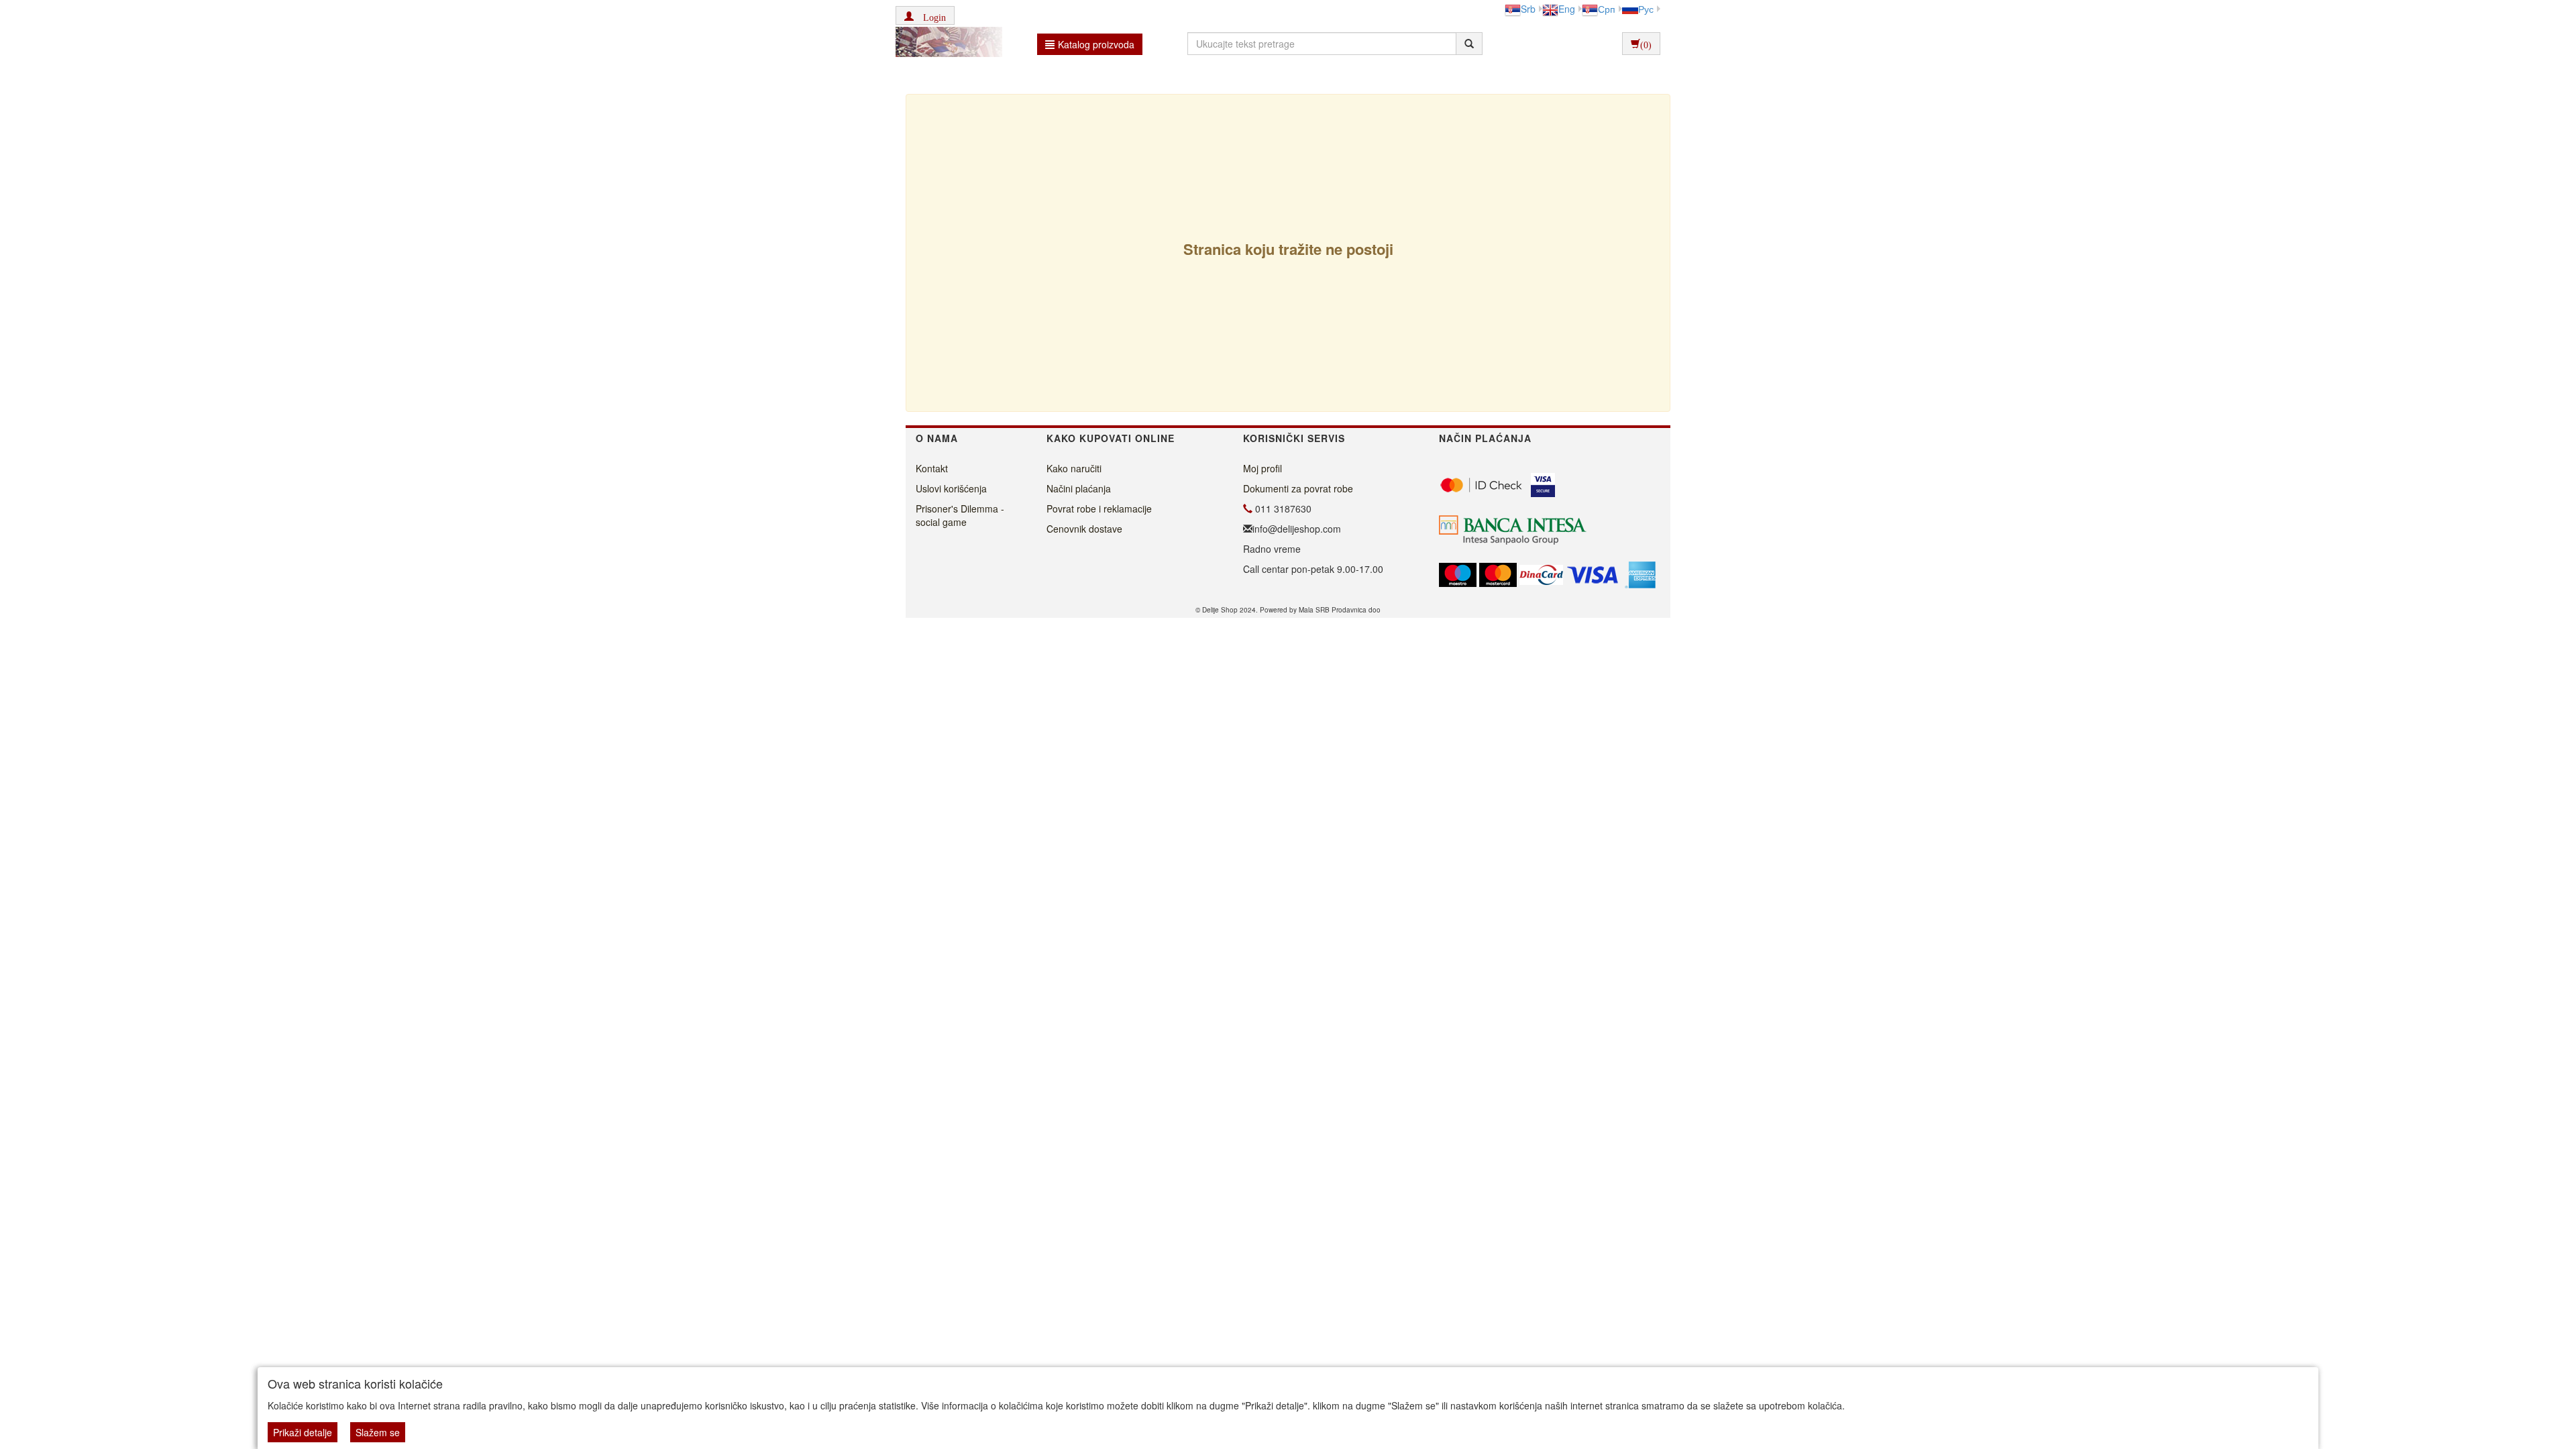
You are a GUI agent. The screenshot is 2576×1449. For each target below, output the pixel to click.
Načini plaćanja (1079, 488)
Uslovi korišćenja (951, 488)
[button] (925, 15)
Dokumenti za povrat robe (1298, 488)
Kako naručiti (1074, 468)
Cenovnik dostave (1084, 529)
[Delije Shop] (946, 44)
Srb (1528, 9)
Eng (1567, 9)
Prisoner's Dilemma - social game (960, 515)
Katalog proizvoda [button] (1096, 44)
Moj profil (1263, 468)
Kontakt (932, 468)
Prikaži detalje (303, 1432)
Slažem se (378, 1432)
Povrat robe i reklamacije (1099, 508)
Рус (1646, 9)
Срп (1607, 9)
